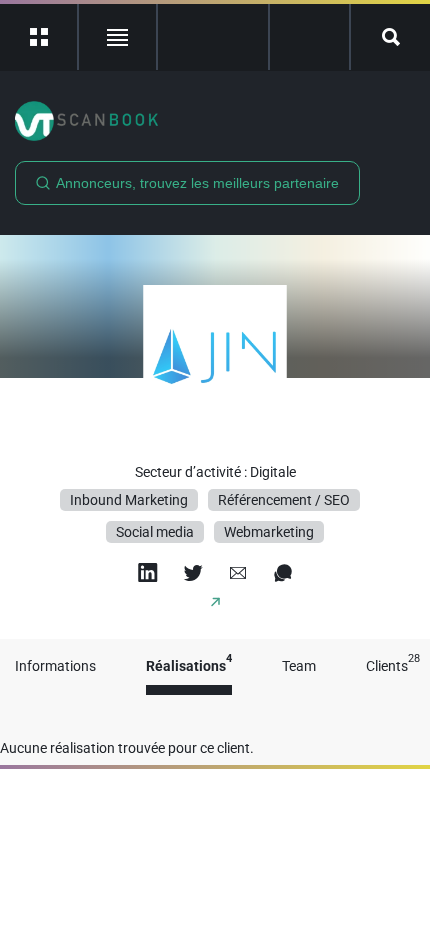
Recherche (390, 37)
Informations (55, 666)
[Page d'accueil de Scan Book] (215, 121)
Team (299, 666)
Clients (393, 666)
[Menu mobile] (39, 37)
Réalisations (189, 666)
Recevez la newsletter (309, 37)
